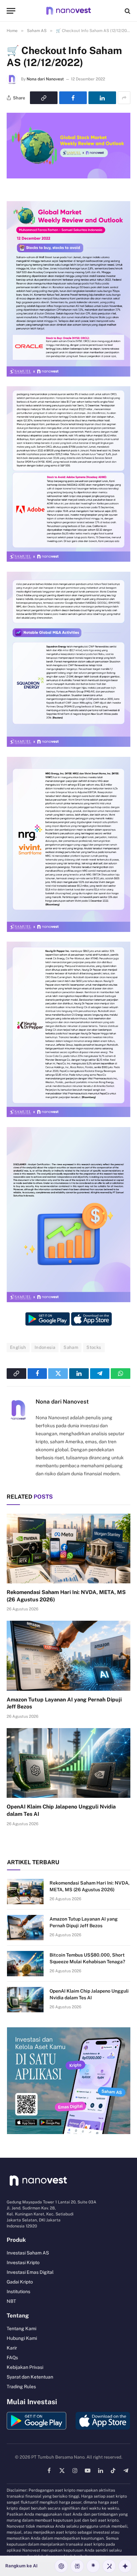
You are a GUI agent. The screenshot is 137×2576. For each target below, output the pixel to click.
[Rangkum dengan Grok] (109, 2566)
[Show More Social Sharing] (124, 98)
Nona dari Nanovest (45, 79)
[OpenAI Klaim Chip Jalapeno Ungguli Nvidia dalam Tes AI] (68, 1763)
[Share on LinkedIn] (102, 98)
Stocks (94, 1347)
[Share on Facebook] (73, 98)
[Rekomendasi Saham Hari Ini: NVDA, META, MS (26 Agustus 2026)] (68, 1549)
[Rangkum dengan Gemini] (125, 2566)
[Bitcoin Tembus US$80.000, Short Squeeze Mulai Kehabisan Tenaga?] (25, 1964)
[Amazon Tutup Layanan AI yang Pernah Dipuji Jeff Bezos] (68, 1656)
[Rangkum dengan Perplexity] (77, 2566)
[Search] (127, 11)
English (18, 1347)
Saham (71, 1347)
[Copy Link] (44, 98)
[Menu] (11, 11)
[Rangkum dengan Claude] (93, 2566)
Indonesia (45, 1347)
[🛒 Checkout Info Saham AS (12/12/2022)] (68, 177)
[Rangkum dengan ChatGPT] (61, 2566)
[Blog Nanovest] (68, 11)
